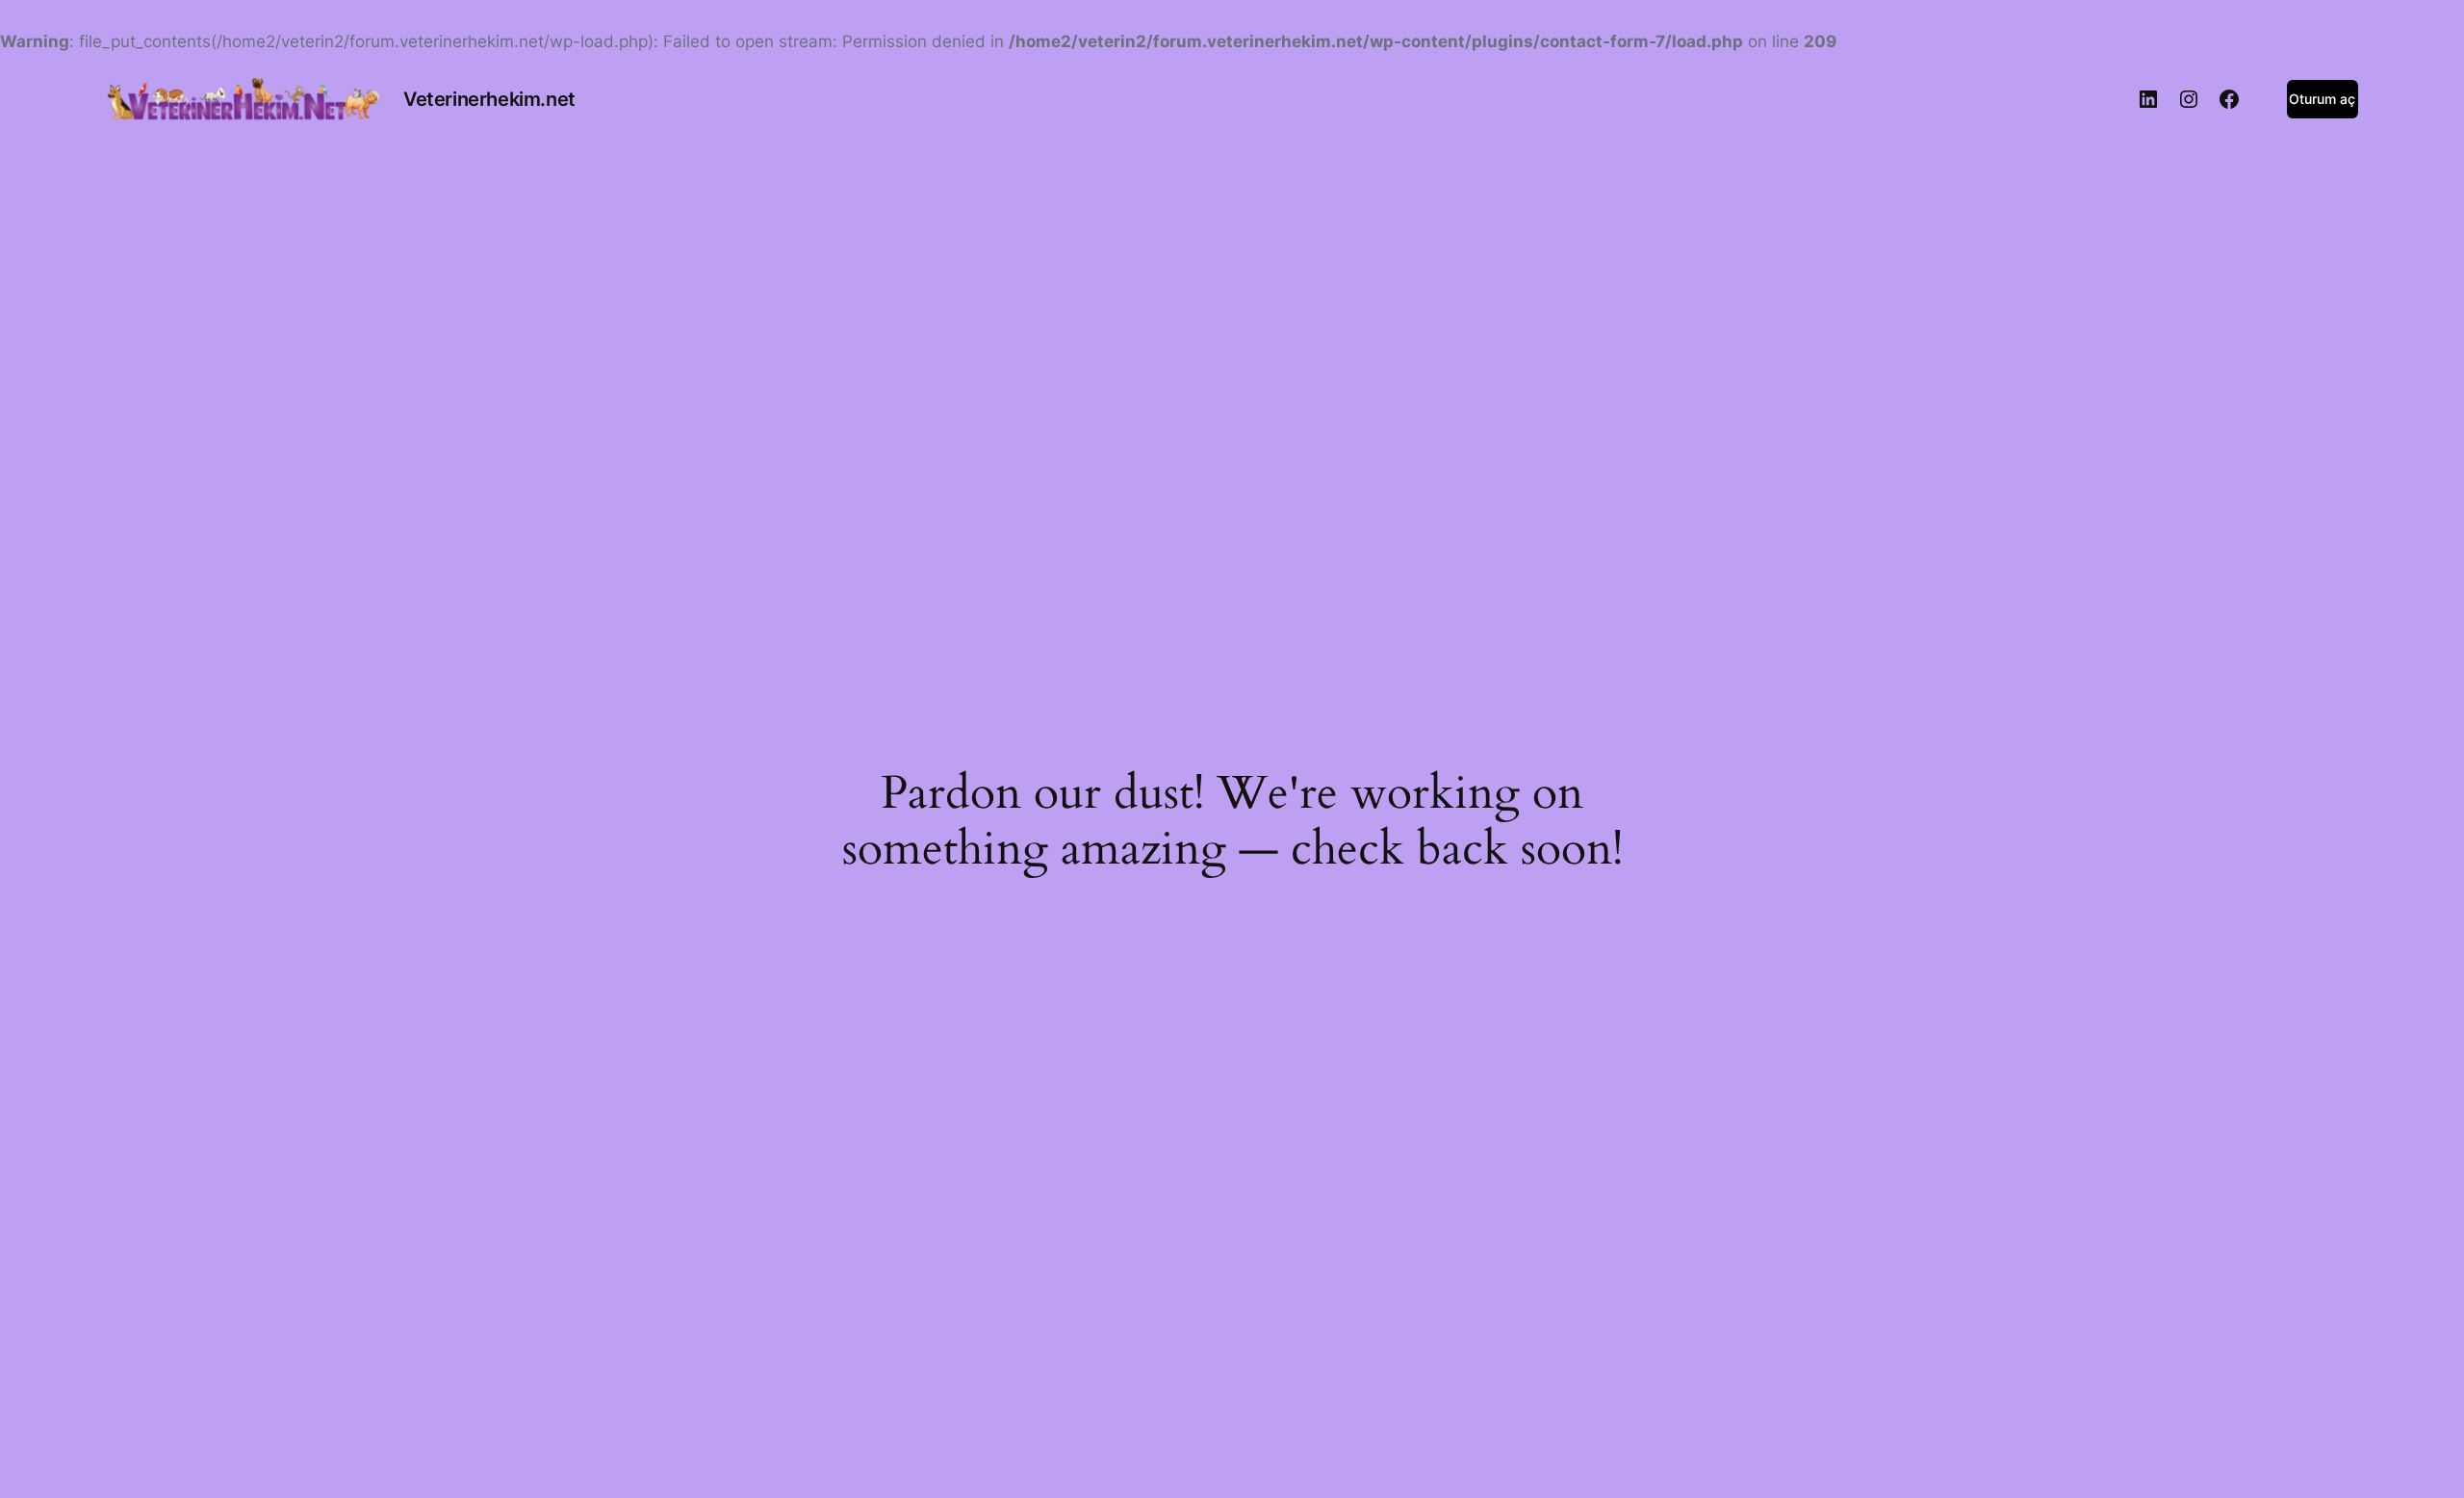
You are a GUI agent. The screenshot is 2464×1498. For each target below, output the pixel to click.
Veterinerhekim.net (489, 99)
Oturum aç (2322, 99)
